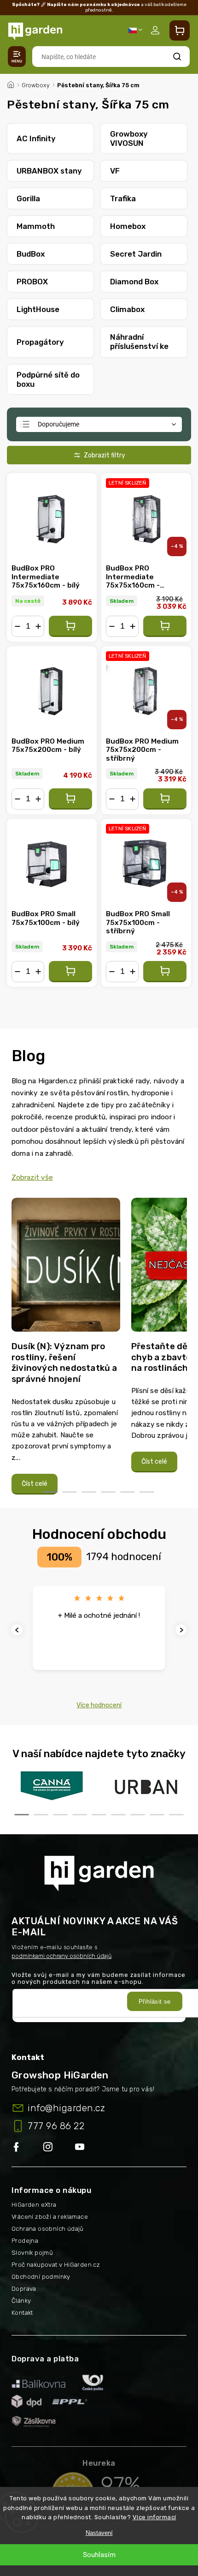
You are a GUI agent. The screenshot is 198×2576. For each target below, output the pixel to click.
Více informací (154, 2517)
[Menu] (17, 57)
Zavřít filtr (99, 455)
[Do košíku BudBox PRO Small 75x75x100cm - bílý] (70, 972)
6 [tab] (147, 1492)
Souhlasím (99, 2555)
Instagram (59, 2147)
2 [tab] (70, 1492)
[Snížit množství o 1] (17, 626)
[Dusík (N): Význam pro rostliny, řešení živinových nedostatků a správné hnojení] (66, 1268)
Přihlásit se (155, 2002)
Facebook (27, 2147)
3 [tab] (89, 1492)
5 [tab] (128, 1492)
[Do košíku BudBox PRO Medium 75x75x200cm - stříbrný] (165, 799)
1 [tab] (50, 1492)
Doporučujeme (58, 424)
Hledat (177, 57)
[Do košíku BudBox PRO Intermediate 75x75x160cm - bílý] (70, 626)
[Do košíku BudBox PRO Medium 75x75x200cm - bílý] (70, 799)
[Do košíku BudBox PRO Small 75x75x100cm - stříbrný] (165, 972)
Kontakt (22, 2313)
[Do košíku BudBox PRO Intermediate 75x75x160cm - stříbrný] (165, 626)
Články (21, 2301)
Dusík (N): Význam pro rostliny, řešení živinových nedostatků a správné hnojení (64, 1363)
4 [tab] (108, 1492)
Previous (18, 1630)
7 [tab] (138, 1815)
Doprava (24, 2289)
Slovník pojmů (32, 2253)
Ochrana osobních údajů (48, 2229)
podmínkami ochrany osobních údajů (61, 1956)
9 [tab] (176, 1815)
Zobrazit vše (32, 1177)
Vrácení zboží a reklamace (50, 2217)
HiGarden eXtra (34, 2205)
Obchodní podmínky (41, 2277)
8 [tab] (157, 1815)
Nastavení (99, 2533)
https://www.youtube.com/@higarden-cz (83, 2147)
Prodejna (25, 2241)
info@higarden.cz (66, 2108)
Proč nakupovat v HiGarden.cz (56, 2265)
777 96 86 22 (56, 2126)
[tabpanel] (66, 1346)
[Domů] (11, 84)
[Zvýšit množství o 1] (38, 626)
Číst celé (35, 1484)
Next (182, 1630)
